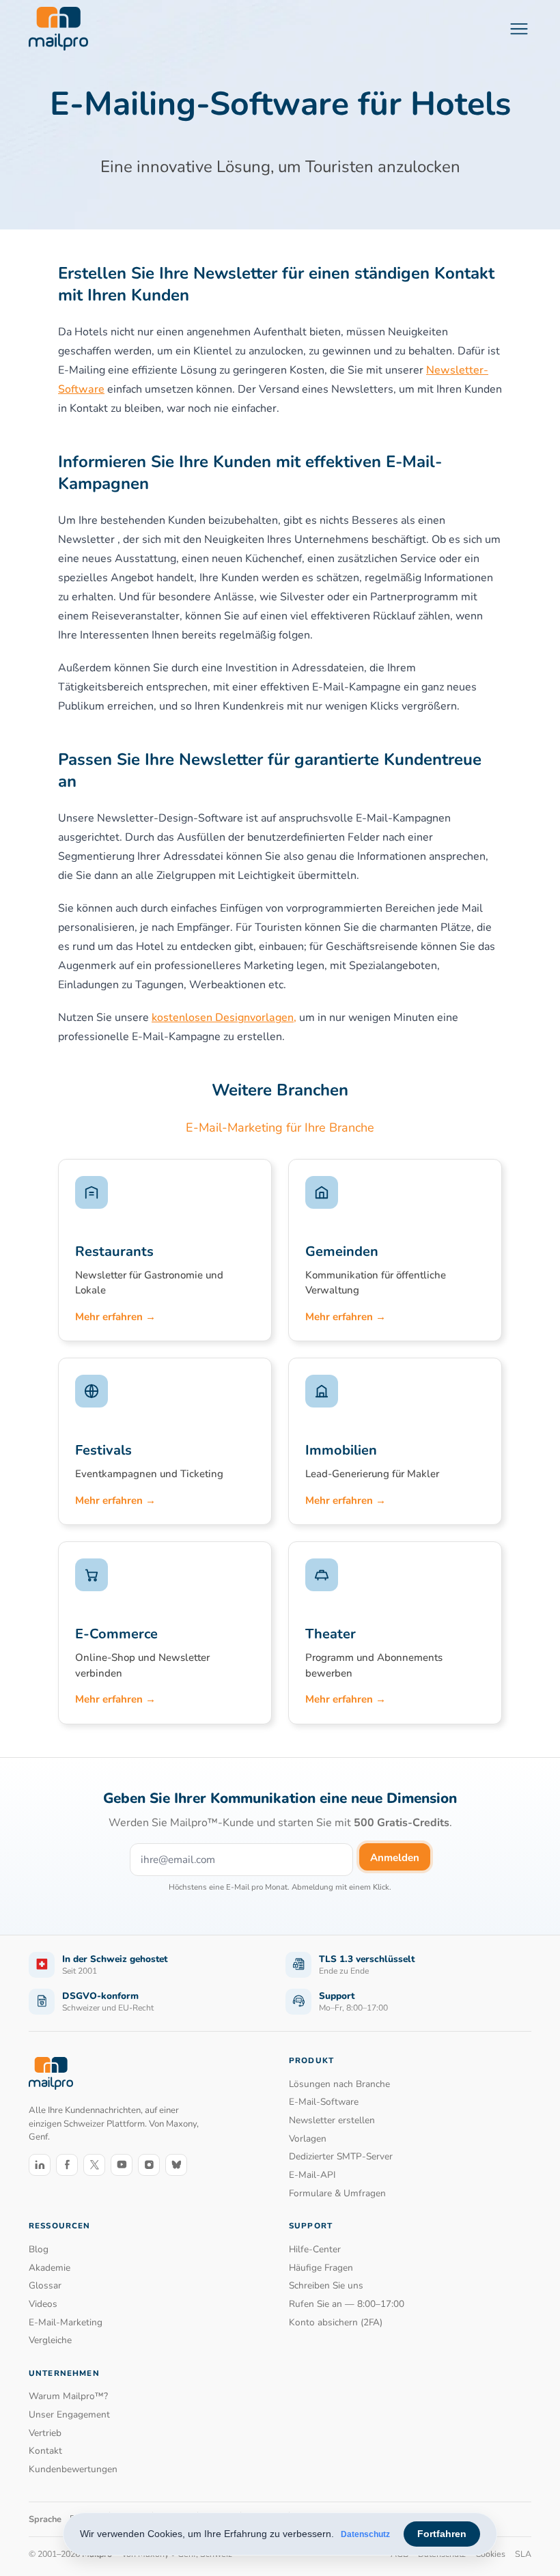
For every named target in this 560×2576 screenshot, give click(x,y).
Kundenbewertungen (73, 2469)
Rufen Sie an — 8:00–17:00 (347, 2304)
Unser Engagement (69, 2414)
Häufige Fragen (321, 2268)
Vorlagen (308, 2139)
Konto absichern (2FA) (336, 2322)
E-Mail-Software (324, 2102)
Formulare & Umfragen (337, 2193)
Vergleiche (50, 2340)
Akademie (50, 2268)
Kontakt (45, 2451)
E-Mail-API (312, 2175)
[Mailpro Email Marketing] (51, 2074)
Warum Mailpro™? (68, 2396)
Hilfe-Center (315, 2249)
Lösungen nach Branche (339, 2084)
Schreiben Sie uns (326, 2285)
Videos (43, 2304)
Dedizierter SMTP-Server (341, 2156)
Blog (39, 2249)
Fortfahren (442, 2534)
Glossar (45, 2285)
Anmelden (395, 1858)
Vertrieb (45, 2433)
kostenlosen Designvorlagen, (224, 1018)
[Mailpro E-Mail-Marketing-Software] (58, 29)
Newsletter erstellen (332, 2120)
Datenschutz (365, 2534)
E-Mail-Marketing (66, 2322)
